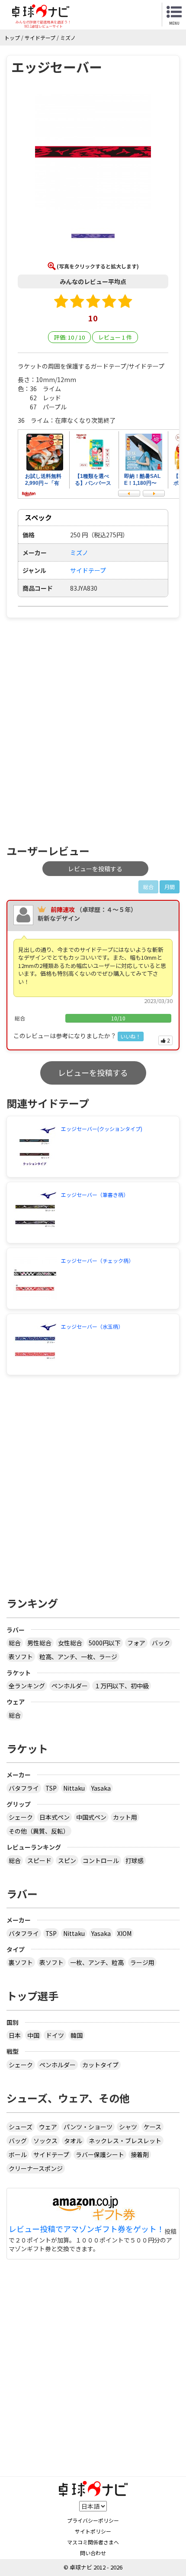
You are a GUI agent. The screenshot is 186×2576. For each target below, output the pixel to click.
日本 (15, 2035)
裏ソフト (21, 1962)
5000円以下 (105, 1643)
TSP (51, 1788)
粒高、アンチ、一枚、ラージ (78, 1657)
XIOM (124, 1933)
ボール (18, 2154)
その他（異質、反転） (39, 1831)
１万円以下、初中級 (122, 1686)
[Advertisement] (93, 731)
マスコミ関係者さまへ (93, 2542)
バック (161, 1643)
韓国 (77, 2035)
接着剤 (140, 2154)
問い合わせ (93, 2553)
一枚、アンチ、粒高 (97, 1962)
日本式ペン (55, 1817)
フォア (136, 1643)
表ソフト (21, 1657)
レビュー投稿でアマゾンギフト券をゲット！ (87, 2229)
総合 (15, 1643)
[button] (93, 153)
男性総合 (39, 1643)
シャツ (128, 2127)
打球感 (135, 1860)
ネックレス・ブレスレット (125, 2141)
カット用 (125, 1817)
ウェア (48, 2127)
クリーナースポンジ (36, 2168)
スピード (39, 1860)
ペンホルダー (70, 1686)
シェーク (21, 1817)
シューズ (21, 2127)
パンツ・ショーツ (88, 2127)
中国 (33, 2035)
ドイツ (55, 2035)
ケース (152, 2127)
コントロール (101, 1860)
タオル (73, 2141)
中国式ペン (91, 1817)
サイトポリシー (93, 2531)
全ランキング (27, 1686)
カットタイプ (100, 2065)
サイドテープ (88, 570)
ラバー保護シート (100, 2154)
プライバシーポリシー (93, 2520)
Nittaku (74, 1788)
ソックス (45, 2141)
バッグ (18, 2141)
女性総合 (70, 1643)
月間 (170, 887)
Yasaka (101, 1788)
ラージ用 (142, 1962)
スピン (67, 1860)
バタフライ (24, 1788)
